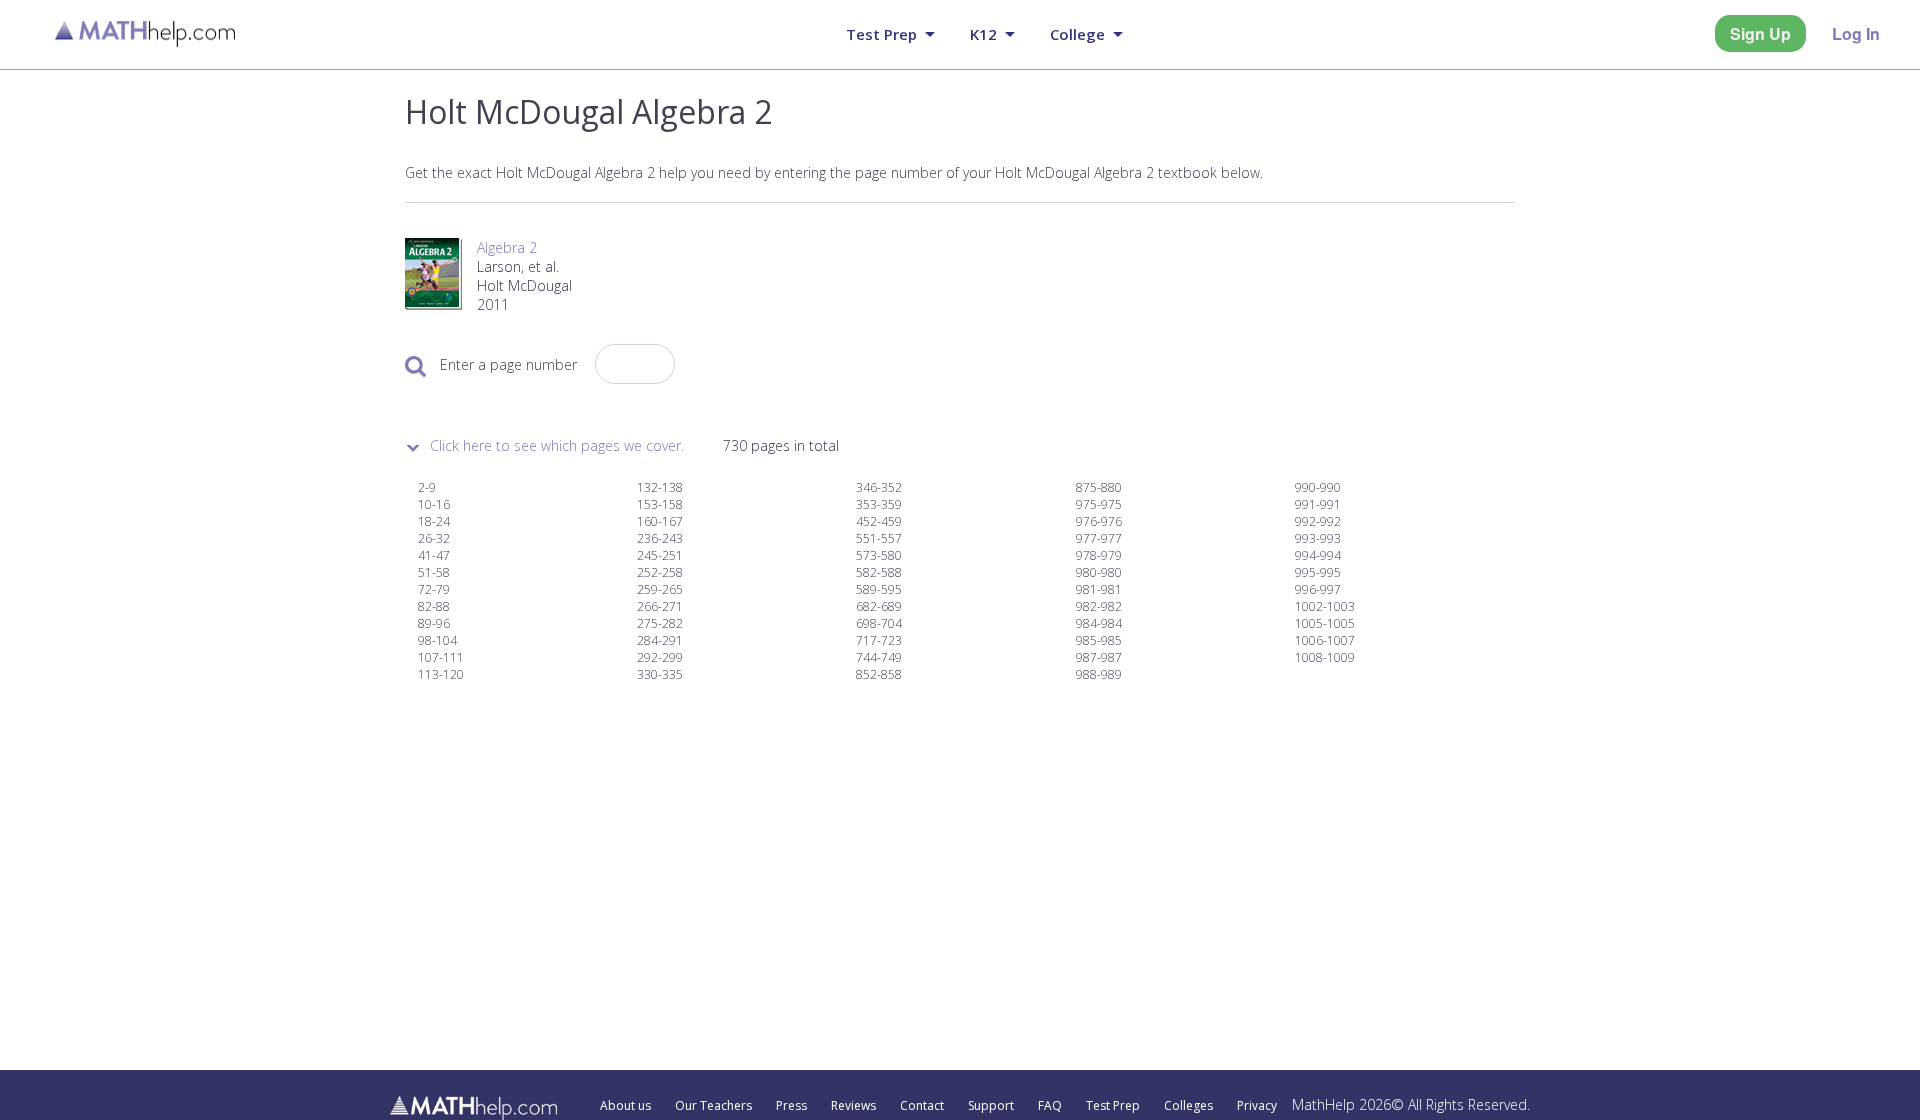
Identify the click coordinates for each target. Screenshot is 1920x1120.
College (1077, 34)
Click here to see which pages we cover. (557, 445)
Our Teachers (713, 1106)
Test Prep (1113, 1106)
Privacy (1257, 1106)
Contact (922, 1106)
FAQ (1050, 1106)
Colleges (1188, 1106)
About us (625, 1106)
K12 (983, 34)
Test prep (881, 34)
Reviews (853, 1106)
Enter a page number (508, 364)
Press (791, 1106)
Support (991, 1106)
